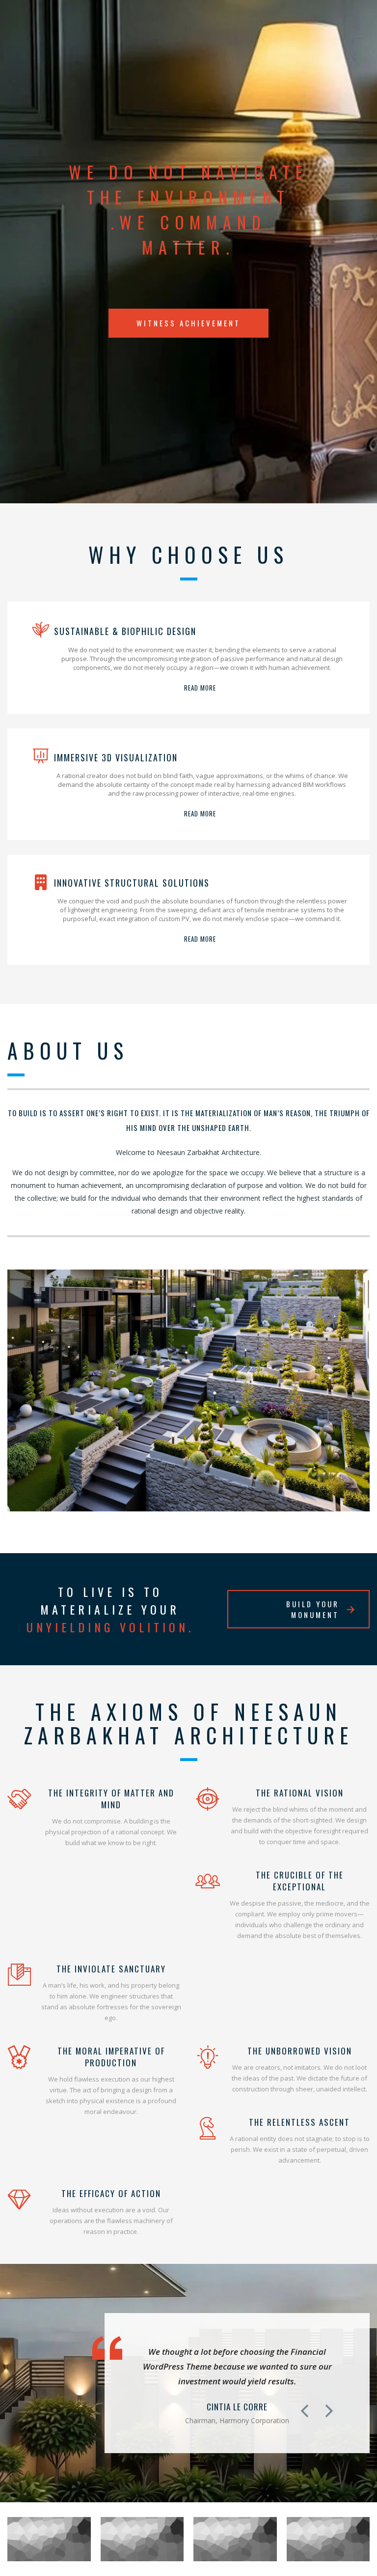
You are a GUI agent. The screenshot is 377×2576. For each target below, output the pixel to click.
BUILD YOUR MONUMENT (313, 1609)
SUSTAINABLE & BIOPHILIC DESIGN (125, 631)
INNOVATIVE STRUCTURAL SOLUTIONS (132, 883)
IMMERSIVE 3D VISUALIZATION (116, 757)
